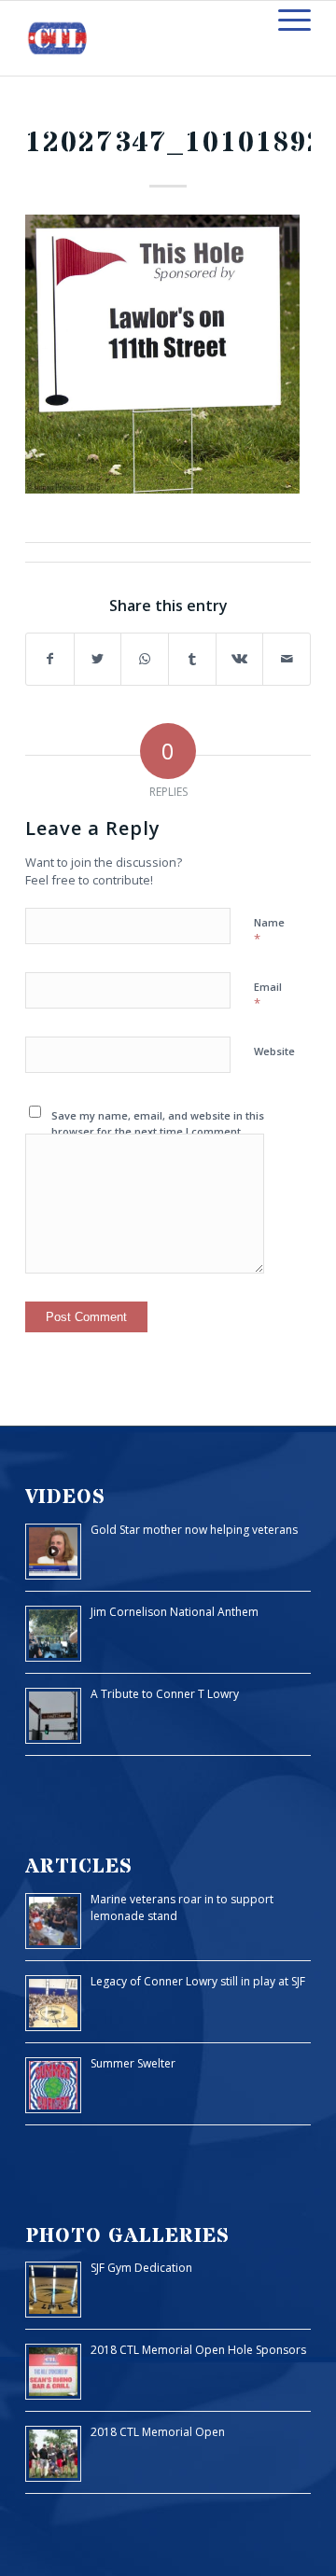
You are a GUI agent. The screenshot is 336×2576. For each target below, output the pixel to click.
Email (268, 996)
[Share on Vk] (240, 659)
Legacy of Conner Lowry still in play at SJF (198, 1981)
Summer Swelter (133, 2063)
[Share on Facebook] (50, 659)
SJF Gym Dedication (141, 2268)
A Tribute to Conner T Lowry (165, 1694)
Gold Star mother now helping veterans (194, 1530)
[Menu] (285, 20)
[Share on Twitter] (98, 659)
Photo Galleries (127, 2236)
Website (274, 1051)
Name (269, 931)
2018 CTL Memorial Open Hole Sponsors (198, 2350)
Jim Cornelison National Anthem (175, 1612)
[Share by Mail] (287, 659)
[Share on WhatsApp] (145, 659)
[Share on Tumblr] (192, 659)
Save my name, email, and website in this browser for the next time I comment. (158, 1123)
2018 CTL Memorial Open (158, 2432)
